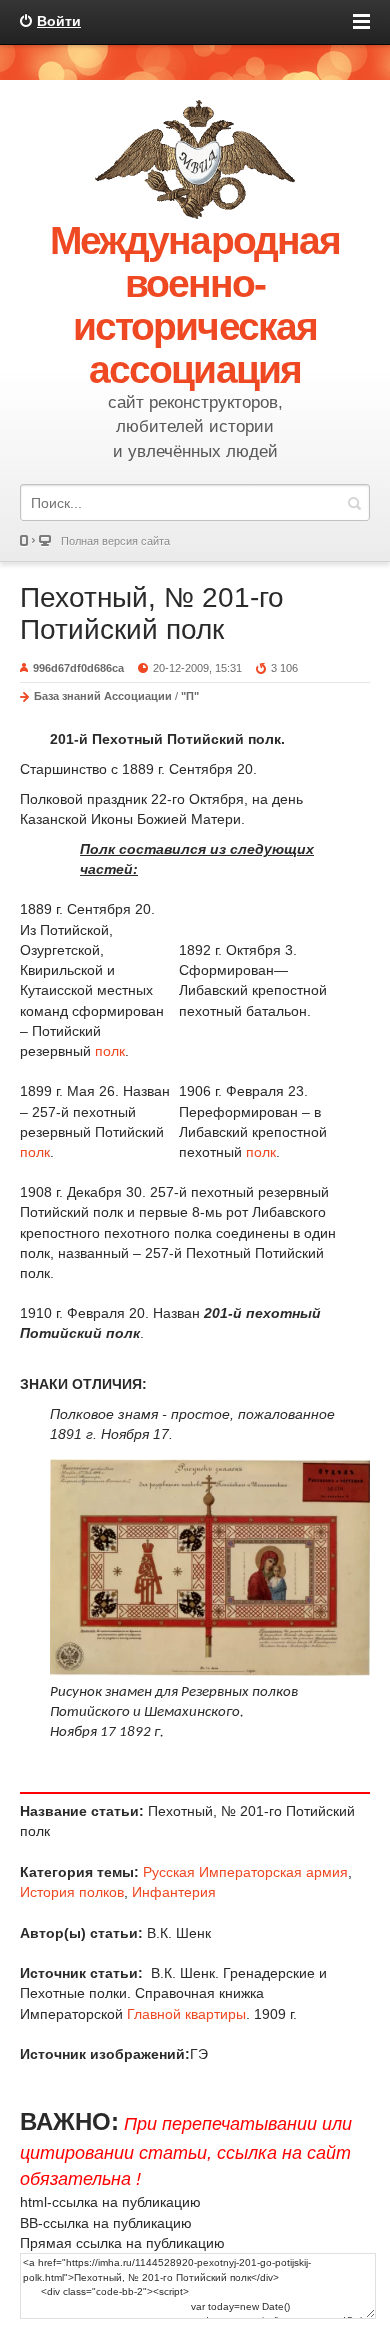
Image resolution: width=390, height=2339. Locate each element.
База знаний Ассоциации (103, 696)
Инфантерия (174, 1892)
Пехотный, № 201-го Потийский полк (152, 613)
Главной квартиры (186, 2014)
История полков (72, 1892)
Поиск (354, 502)
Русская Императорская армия (245, 1872)
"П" (190, 696)
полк (110, 1051)
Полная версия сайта (115, 541)
